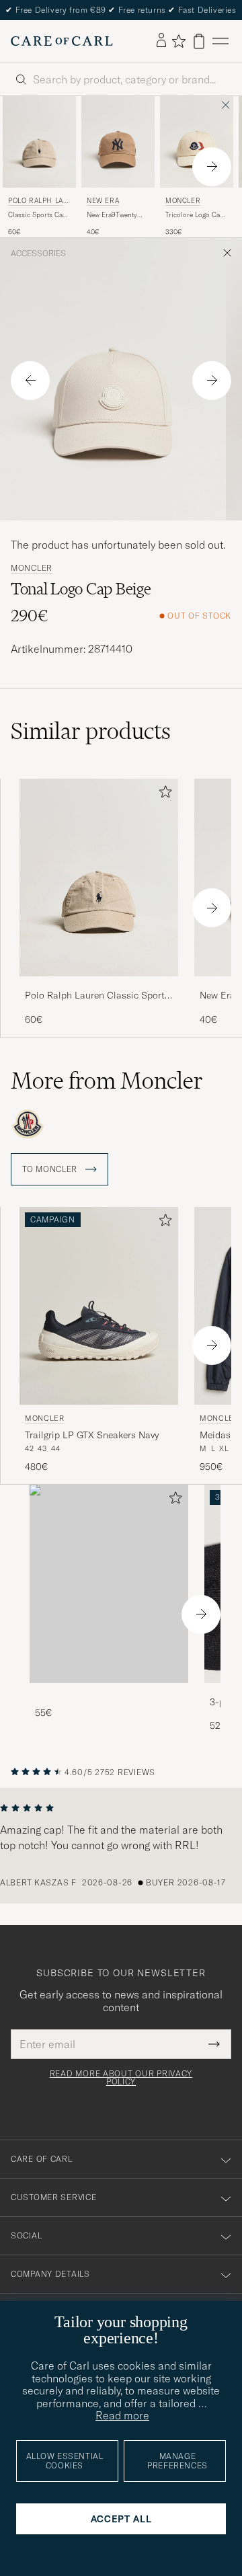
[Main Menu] (220, 41)
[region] (121, 1846)
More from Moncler (107, 1081)
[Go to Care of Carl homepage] (62, 41)
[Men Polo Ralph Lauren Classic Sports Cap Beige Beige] (39, 142)
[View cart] (199, 41)
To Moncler (51, 1169)
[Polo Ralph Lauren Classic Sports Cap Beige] (99, 985)
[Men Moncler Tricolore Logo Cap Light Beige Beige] (197, 142)
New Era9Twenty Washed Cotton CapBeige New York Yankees (116, 215)
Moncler (183, 201)
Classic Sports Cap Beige (37, 215)
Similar (91, 731)
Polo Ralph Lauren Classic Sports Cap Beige (97, 996)
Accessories (38, 253)
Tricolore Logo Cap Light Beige (195, 215)
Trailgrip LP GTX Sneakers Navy (92, 1435)
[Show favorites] (178, 41)
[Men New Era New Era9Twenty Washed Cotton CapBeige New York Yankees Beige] (118, 142)
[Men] (109, 1584)
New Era (103, 201)
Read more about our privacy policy (121, 2078)
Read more (122, 2415)
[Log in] (161, 41)
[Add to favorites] (163, 794)
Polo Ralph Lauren (38, 202)
